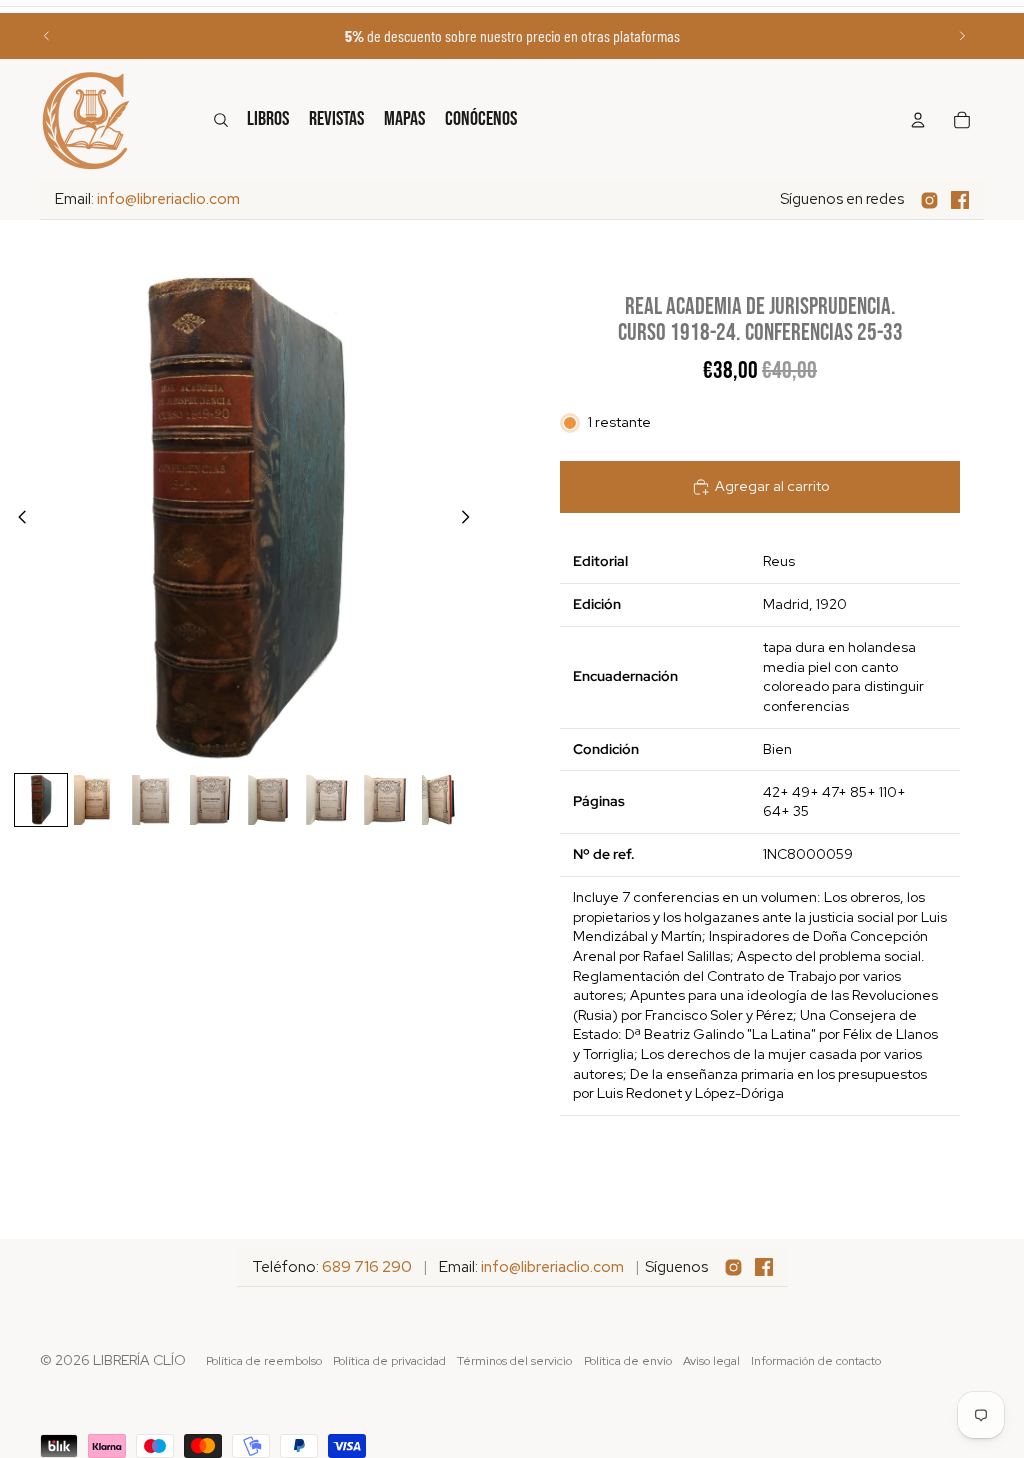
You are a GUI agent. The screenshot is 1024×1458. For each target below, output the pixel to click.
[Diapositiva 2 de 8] (99, 800)
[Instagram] (929, 200)
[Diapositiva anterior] (47, 36)
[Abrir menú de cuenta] (918, 120)
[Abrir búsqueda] (221, 120)
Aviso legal (711, 1361)
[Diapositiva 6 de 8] (331, 800)
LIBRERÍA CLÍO (139, 1360)
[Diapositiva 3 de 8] (157, 800)
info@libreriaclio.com (168, 199)
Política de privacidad (389, 1361)
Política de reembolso (264, 1361)
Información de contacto (816, 1361)
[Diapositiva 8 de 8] (447, 800)
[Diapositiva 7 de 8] (389, 800)
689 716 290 (367, 1267)
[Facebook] (960, 200)
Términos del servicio (514, 1361)
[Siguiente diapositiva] (962, 36)
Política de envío (628, 1361)
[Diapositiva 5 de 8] (273, 800)
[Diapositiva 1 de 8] (41, 800)
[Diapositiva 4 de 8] (215, 800)
